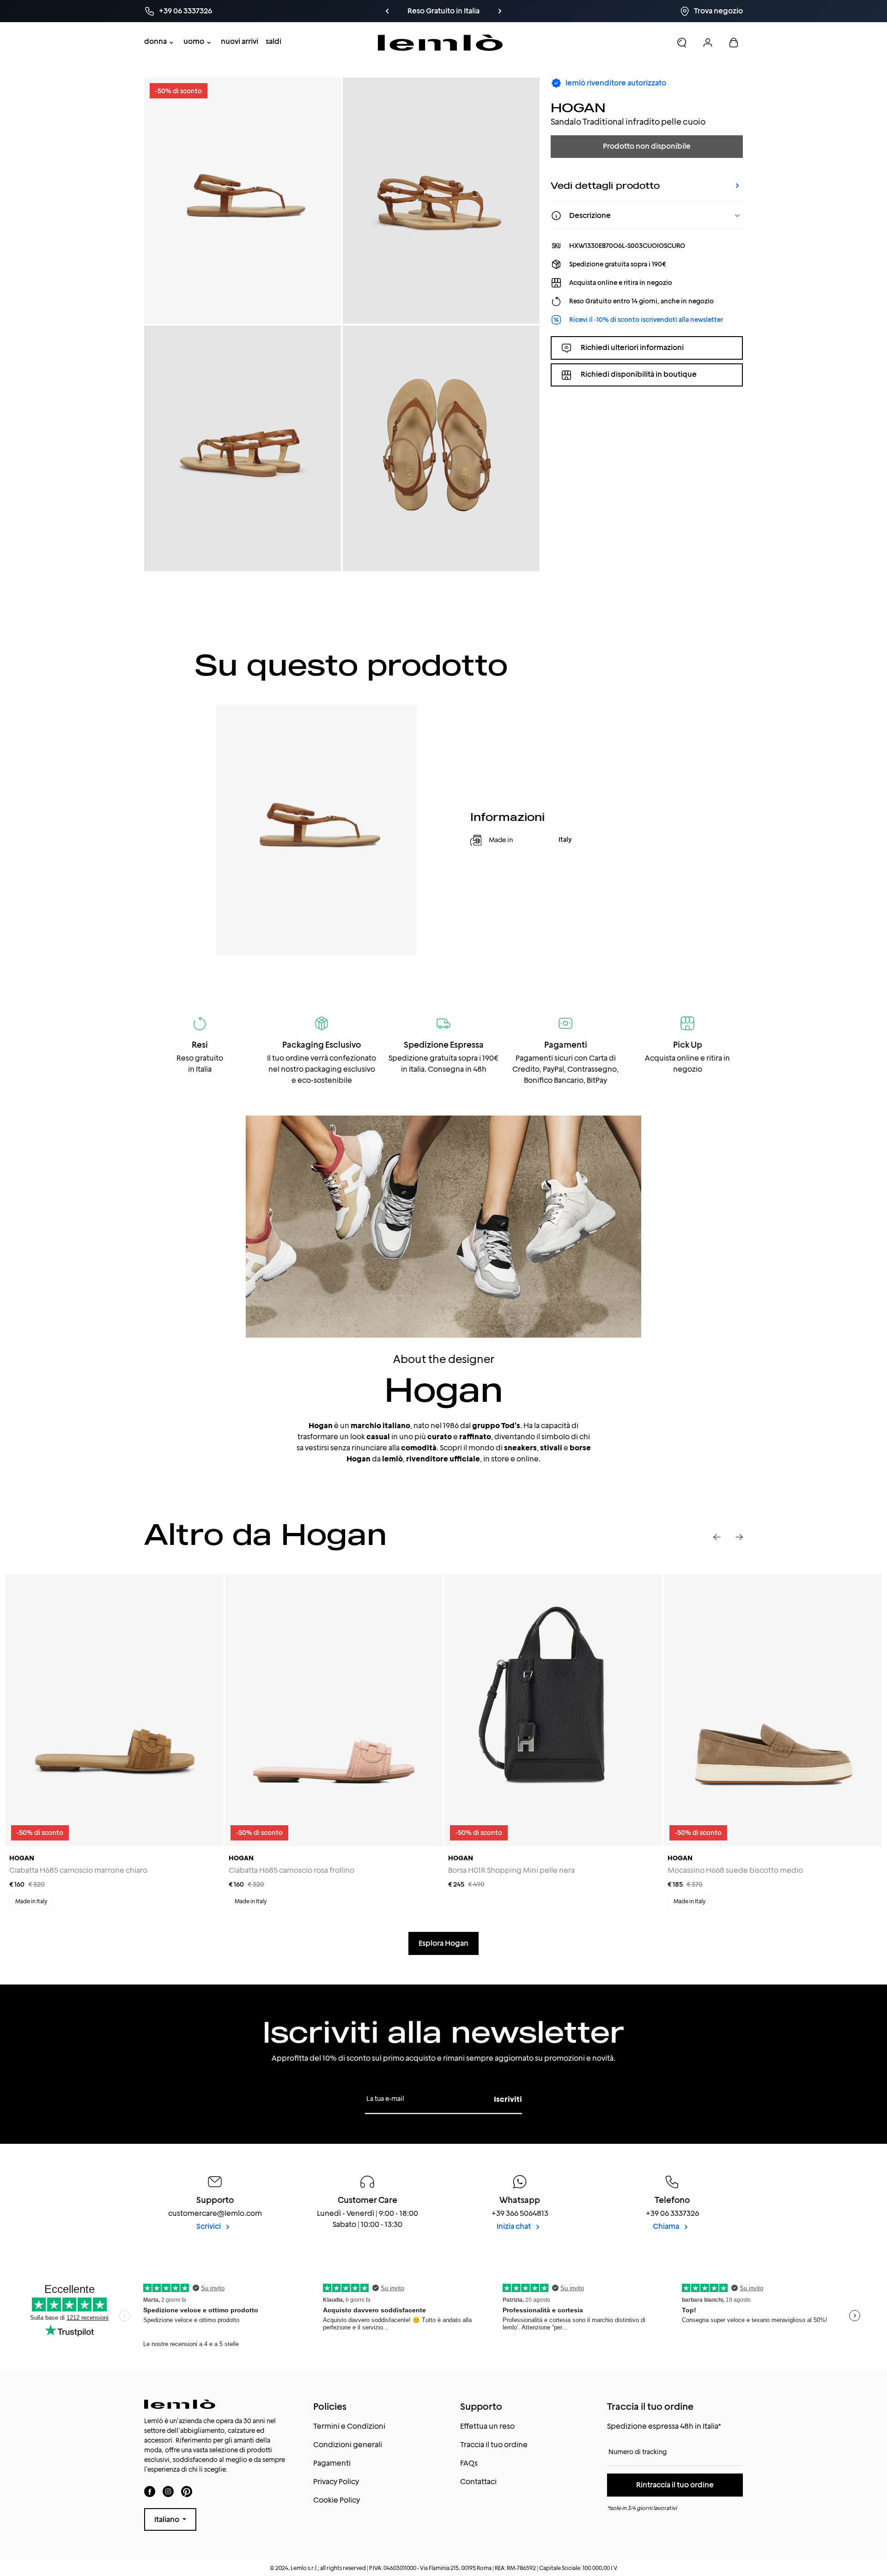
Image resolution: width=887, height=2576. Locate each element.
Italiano (167, 2519)
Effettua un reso (487, 2426)
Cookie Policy (337, 2500)
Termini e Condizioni (349, 2426)
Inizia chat (514, 2226)
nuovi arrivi (240, 41)
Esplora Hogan (443, 1943)
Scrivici (209, 2226)
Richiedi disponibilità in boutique (639, 375)
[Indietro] (387, 11)
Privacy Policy (336, 2482)
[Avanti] (500, 11)
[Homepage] (440, 43)
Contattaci (478, 2482)
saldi (273, 41)
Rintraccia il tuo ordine (675, 2485)
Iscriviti (508, 2099)
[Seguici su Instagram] (168, 2491)
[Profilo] (708, 42)
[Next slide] (739, 1537)
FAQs (469, 2463)
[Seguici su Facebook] (150, 2491)
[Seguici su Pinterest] (187, 2491)
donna (155, 41)
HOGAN (578, 107)
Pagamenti (332, 2463)
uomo (194, 41)
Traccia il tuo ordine (494, 2445)
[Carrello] (734, 42)
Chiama (667, 2226)
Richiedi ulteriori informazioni (632, 347)
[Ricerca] (682, 42)
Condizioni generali (348, 2445)
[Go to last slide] (717, 1537)
